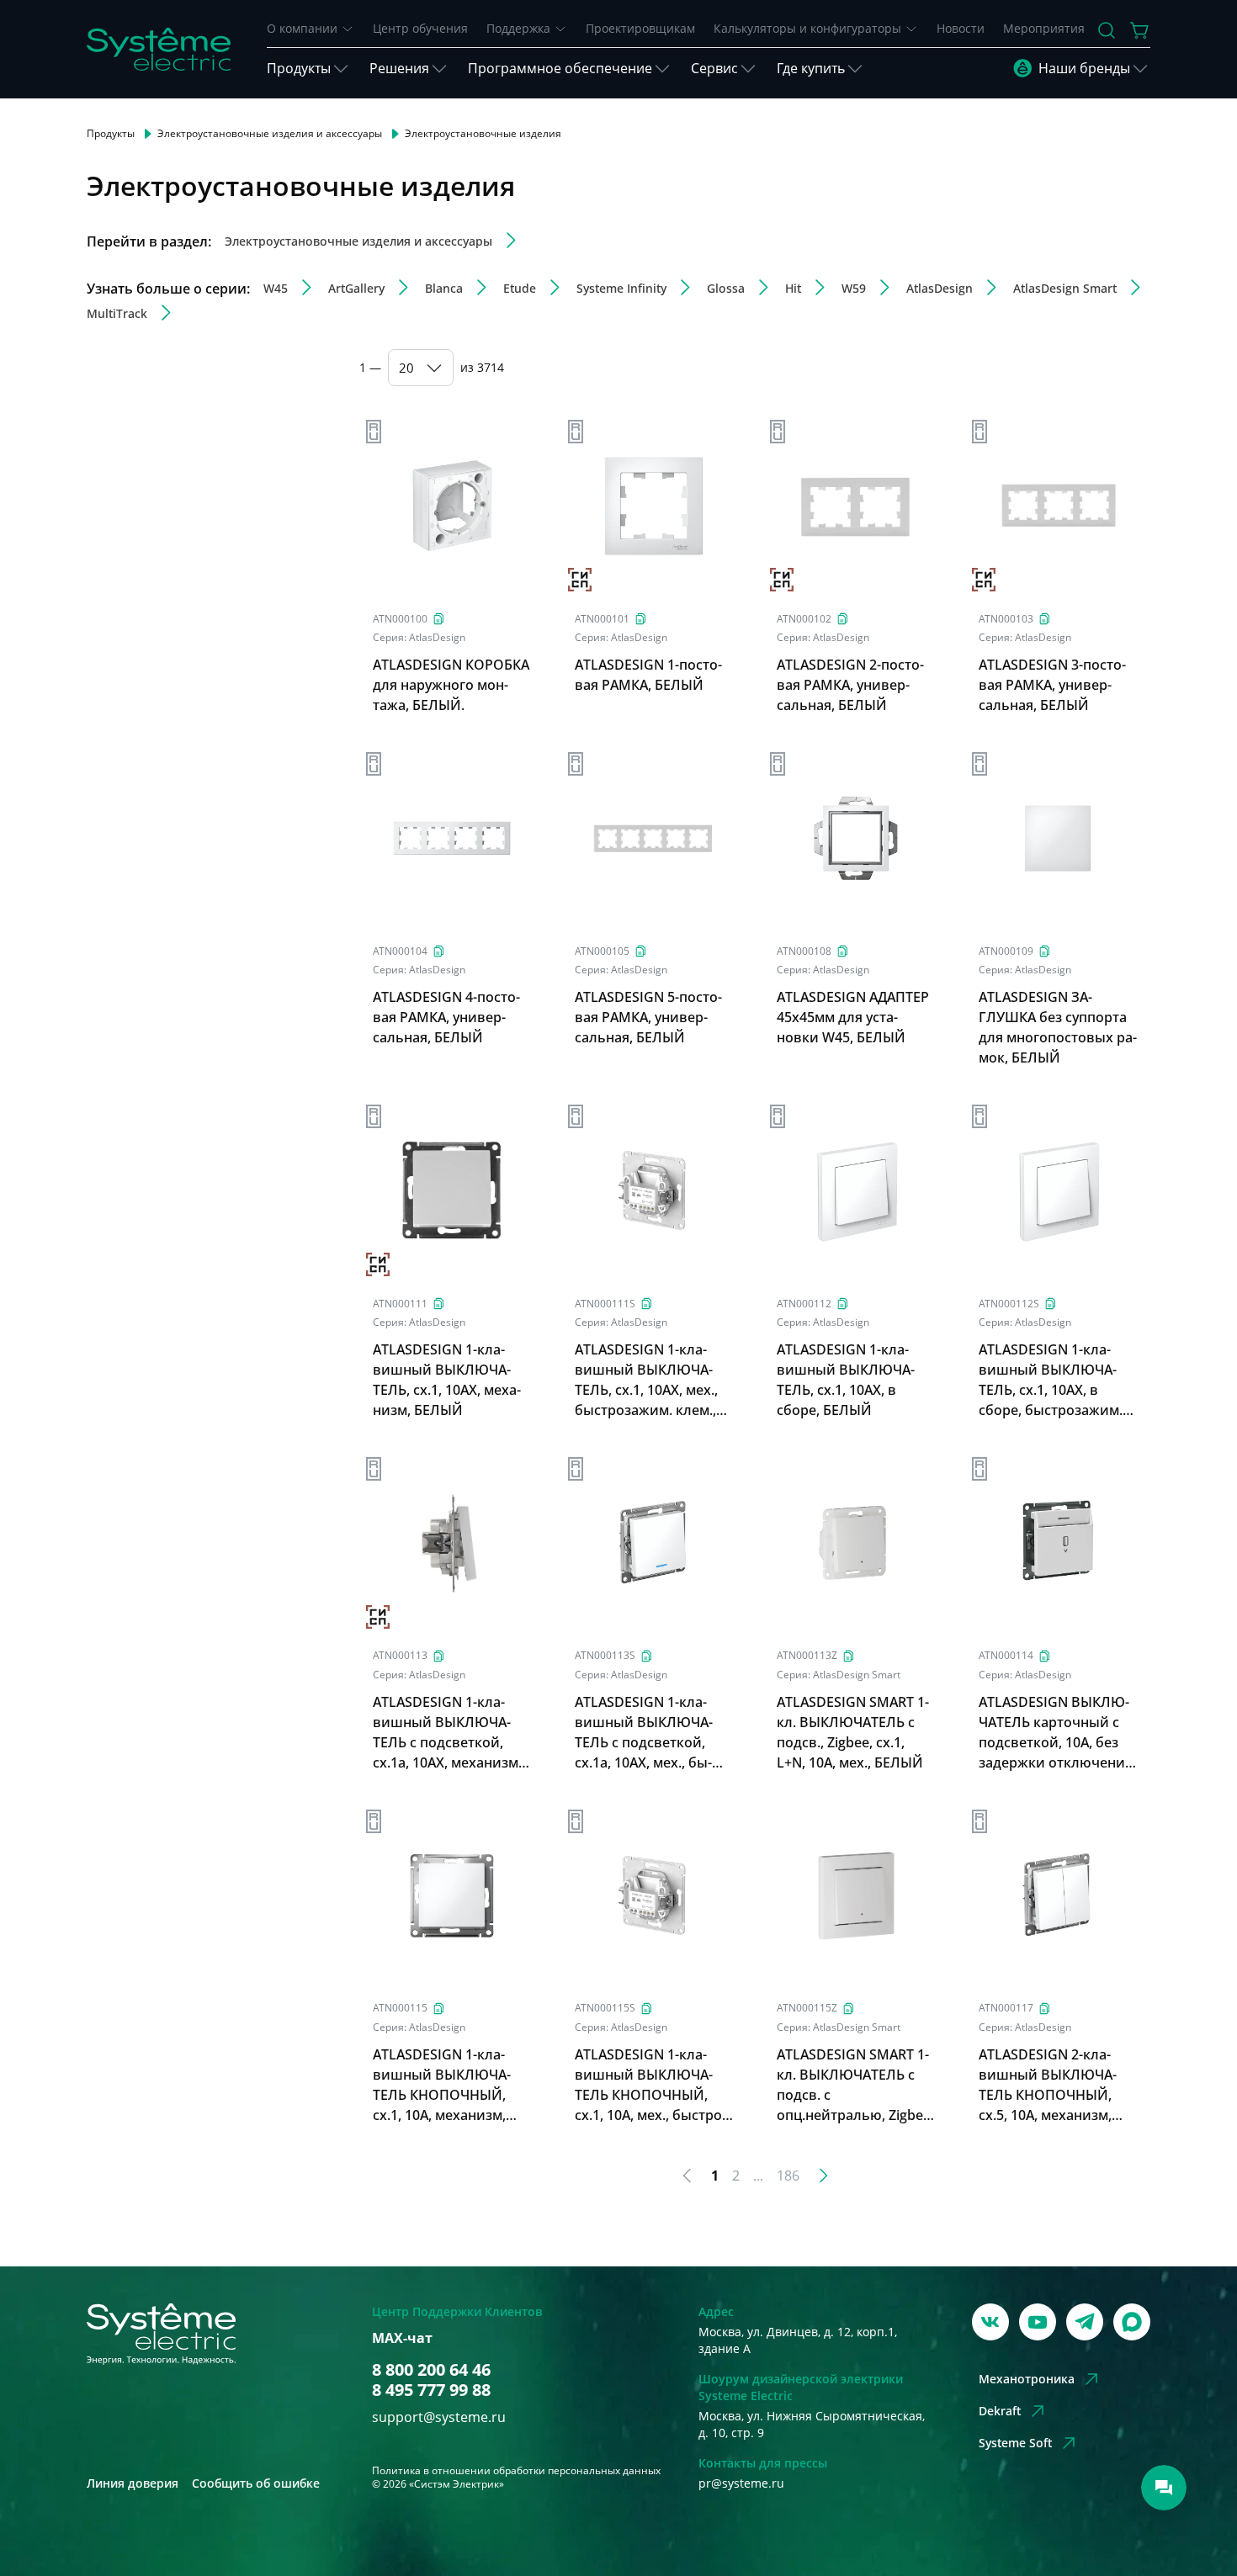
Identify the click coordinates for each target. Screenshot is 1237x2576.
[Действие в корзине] (1140, 30)
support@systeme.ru (439, 2417)
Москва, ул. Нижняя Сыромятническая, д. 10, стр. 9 (812, 2424)
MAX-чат (402, 2338)
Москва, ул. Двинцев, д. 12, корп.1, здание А (798, 2340)
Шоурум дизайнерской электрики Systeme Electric (801, 2387)
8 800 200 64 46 (431, 2370)
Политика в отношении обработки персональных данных (516, 2470)
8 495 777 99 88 (431, 2390)
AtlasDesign (437, 637)
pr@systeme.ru (741, 2483)
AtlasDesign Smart (857, 1675)
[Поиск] (1107, 30)
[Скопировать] (439, 619)
